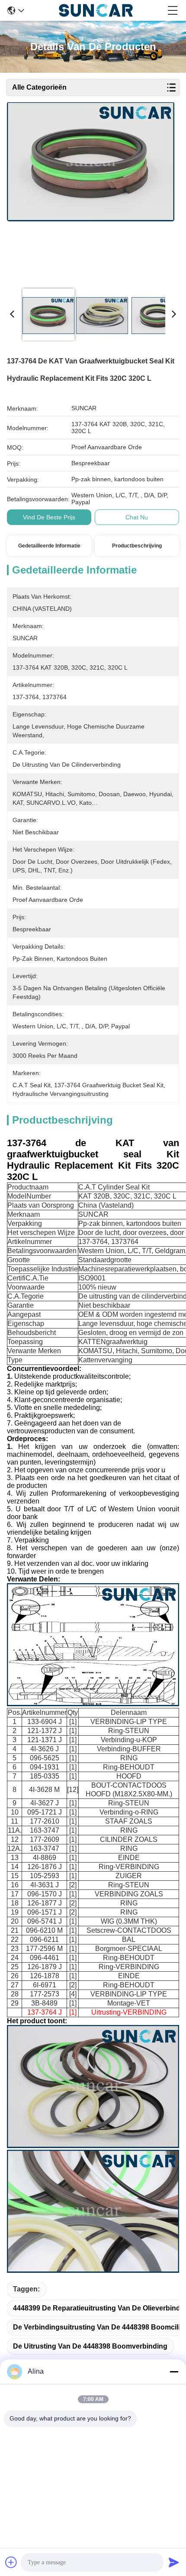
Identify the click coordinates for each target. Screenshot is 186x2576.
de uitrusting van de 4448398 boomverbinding (90, 2346)
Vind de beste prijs (49, 517)
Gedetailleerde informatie (49, 546)
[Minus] (174, 2372)
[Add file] (11, 2562)
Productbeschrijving (137, 546)
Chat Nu (137, 517)
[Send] (174, 2562)
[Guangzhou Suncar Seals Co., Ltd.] (96, 10)
